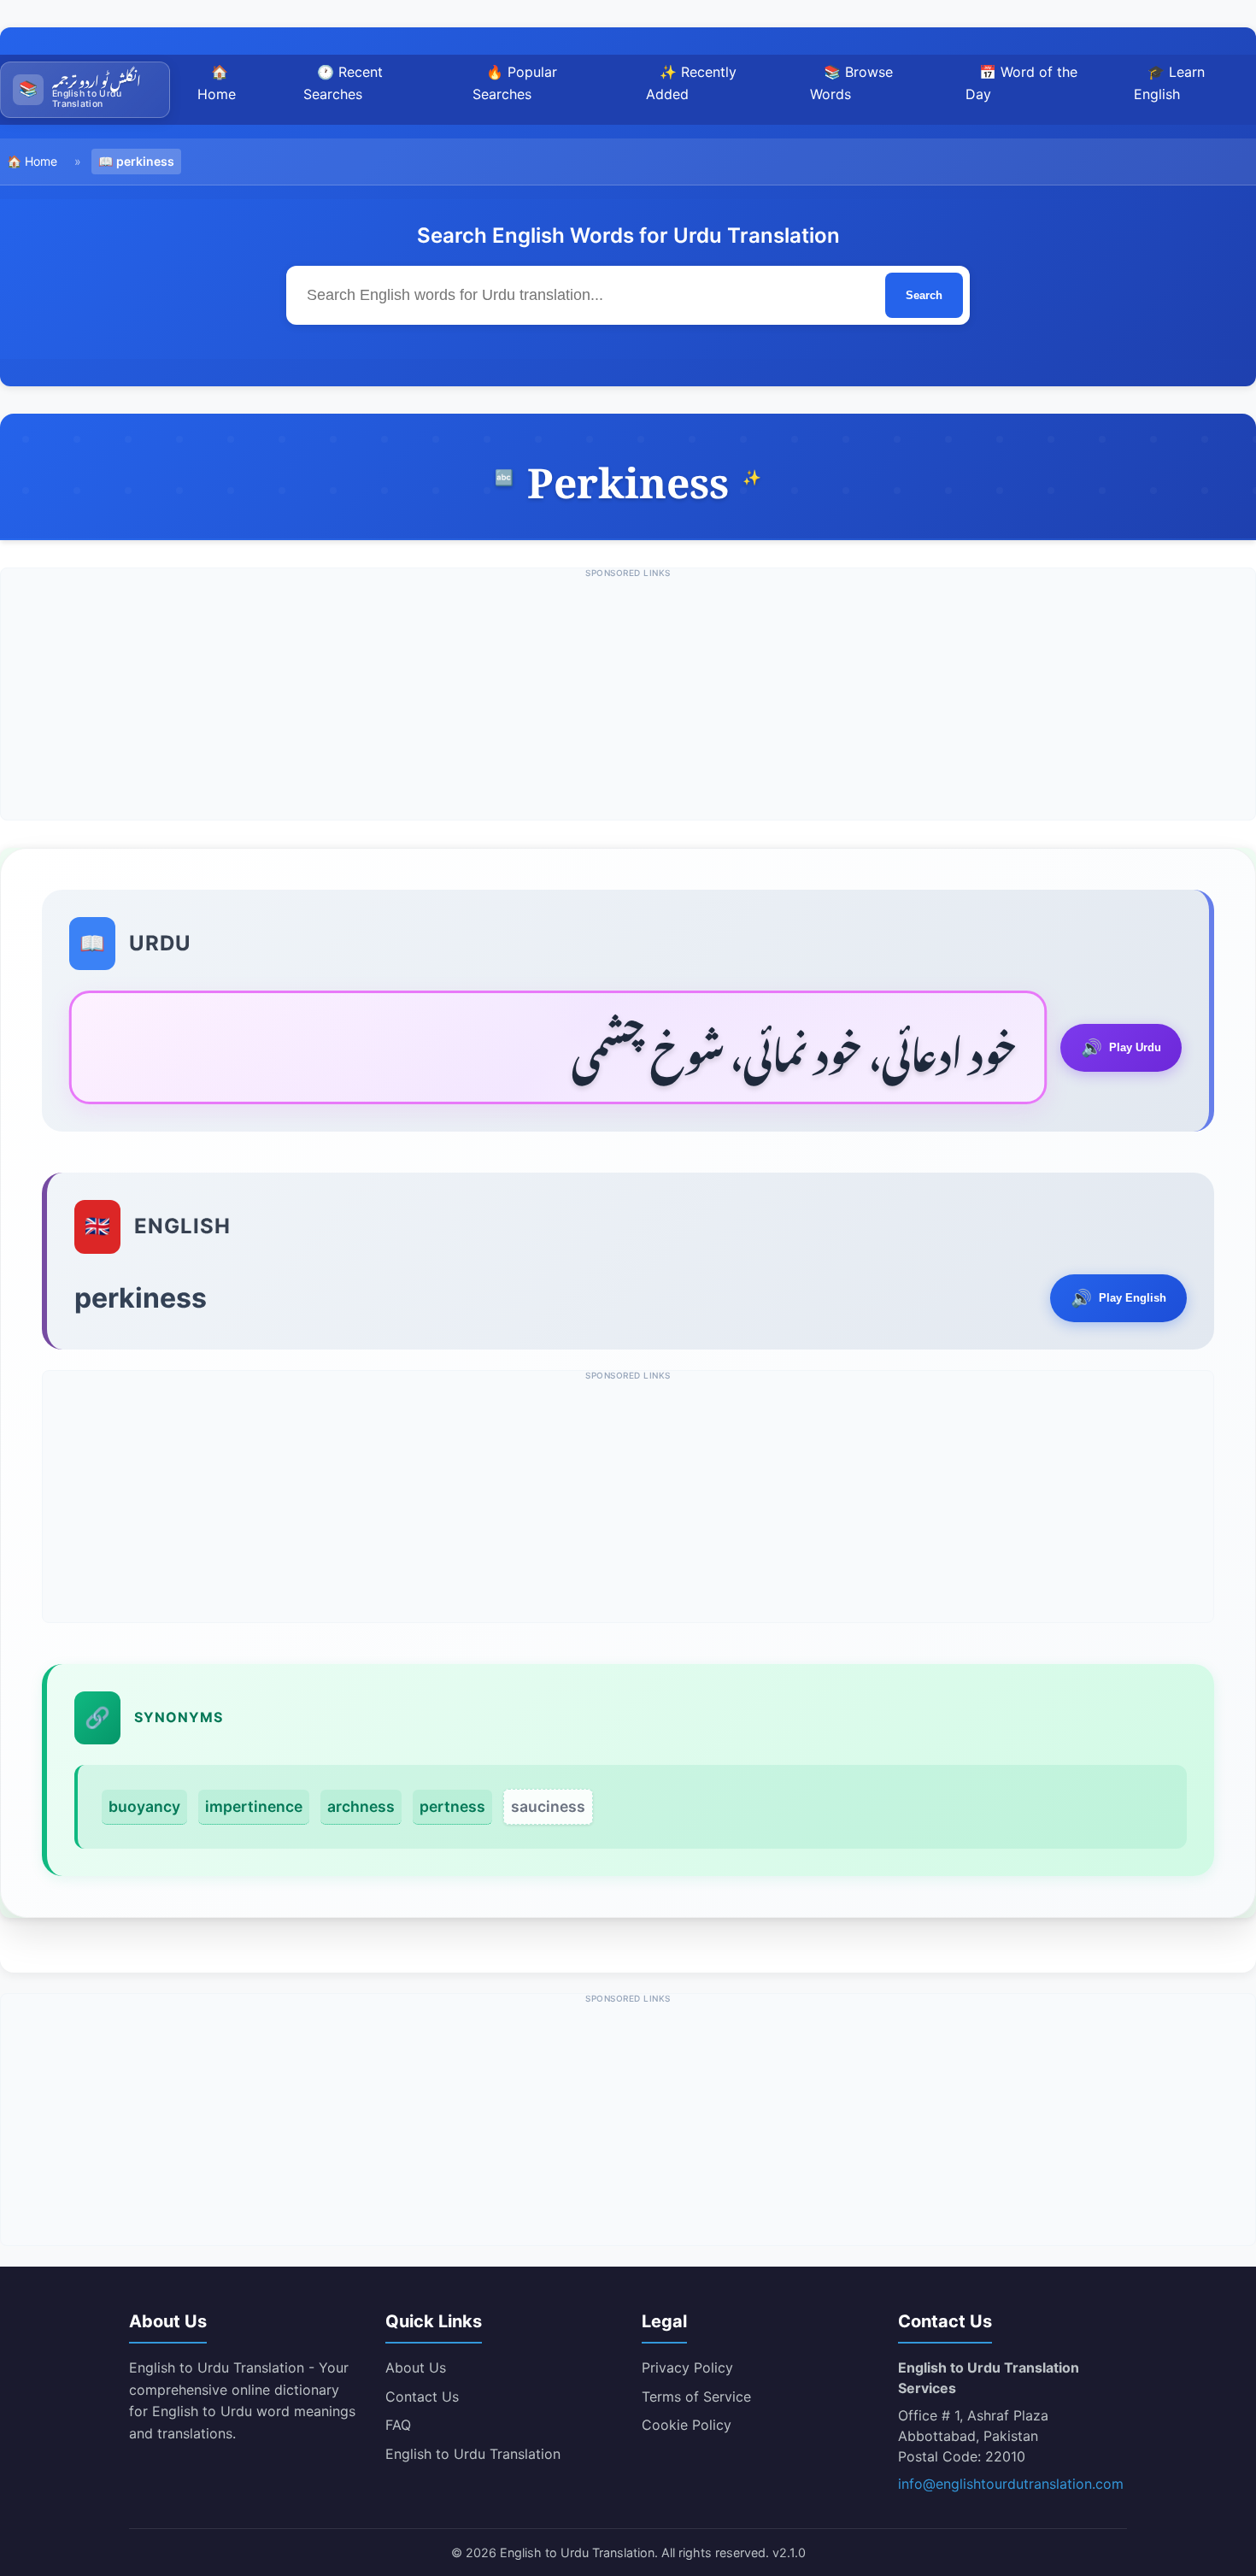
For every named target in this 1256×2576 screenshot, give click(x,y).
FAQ (398, 2425)
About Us (416, 2367)
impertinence (254, 1806)
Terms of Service (696, 2397)
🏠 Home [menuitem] (217, 83)
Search (924, 295)
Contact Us (422, 2397)
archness (361, 1806)
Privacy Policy (687, 2367)
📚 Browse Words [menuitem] (851, 83)
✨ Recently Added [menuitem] (691, 83)
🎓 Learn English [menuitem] (1169, 83)
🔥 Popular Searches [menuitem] (515, 83)
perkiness (145, 161)
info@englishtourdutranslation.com (1011, 2484)
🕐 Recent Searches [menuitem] (343, 83)
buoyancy (144, 1806)
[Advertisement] (628, 700)
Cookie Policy (687, 2425)
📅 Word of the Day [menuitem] (1021, 83)
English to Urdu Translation (473, 2454)
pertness (452, 1806)
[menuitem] (85, 90)
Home (41, 161)
